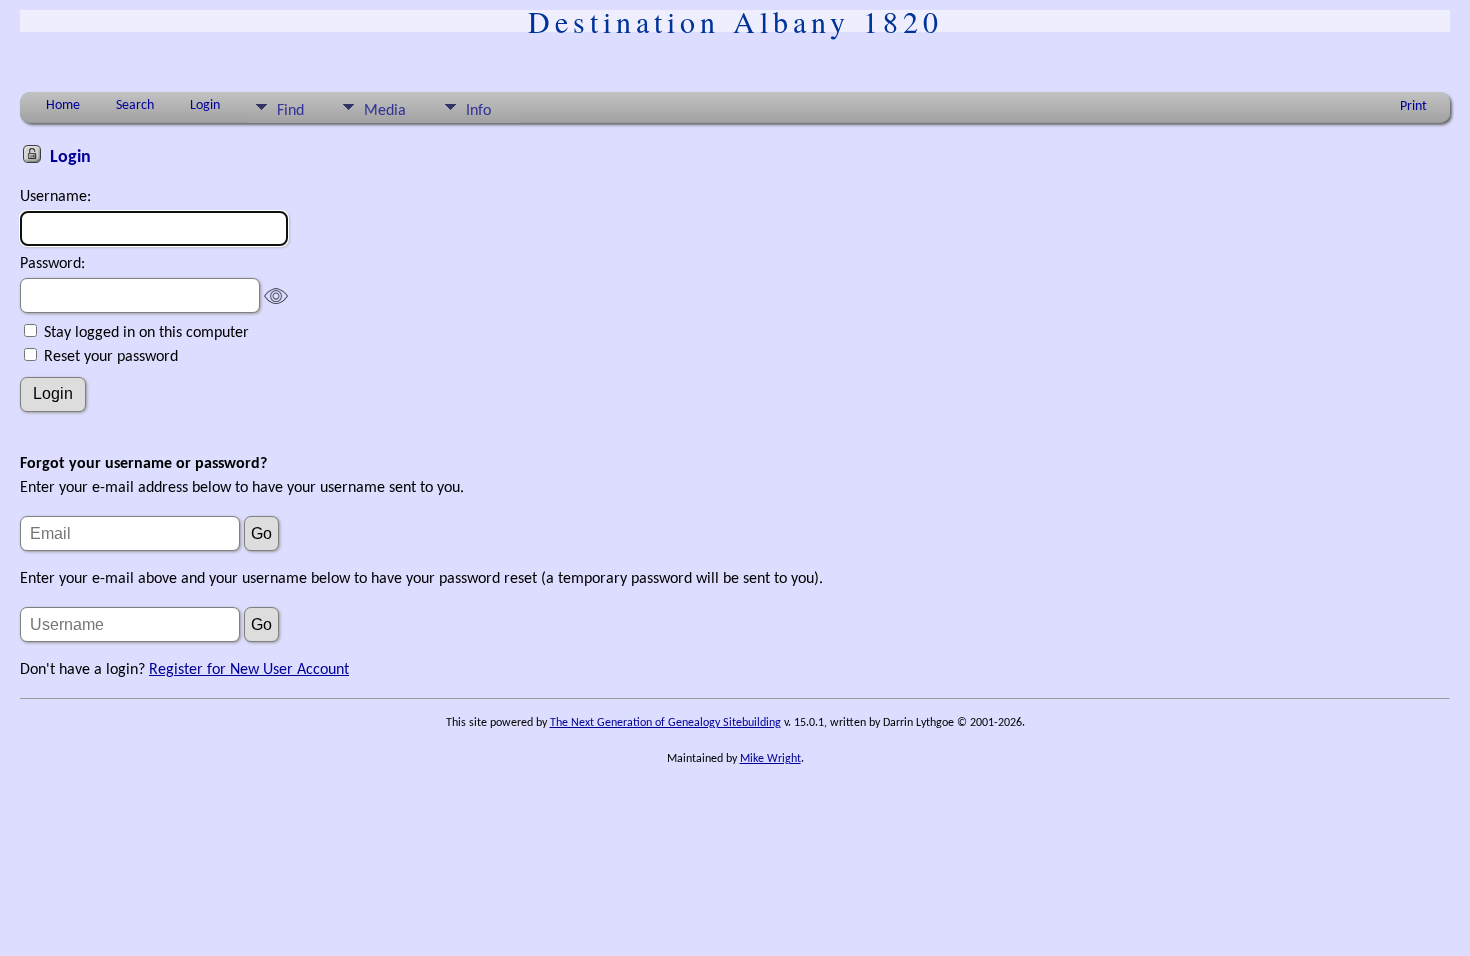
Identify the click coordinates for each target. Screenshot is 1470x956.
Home (63, 105)
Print (1413, 106)
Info (478, 111)
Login (205, 105)
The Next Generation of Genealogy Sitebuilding (665, 723)
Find (290, 111)
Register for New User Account (249, 670)
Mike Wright (770, 759)
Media (385, 111)
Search (135, 105)
